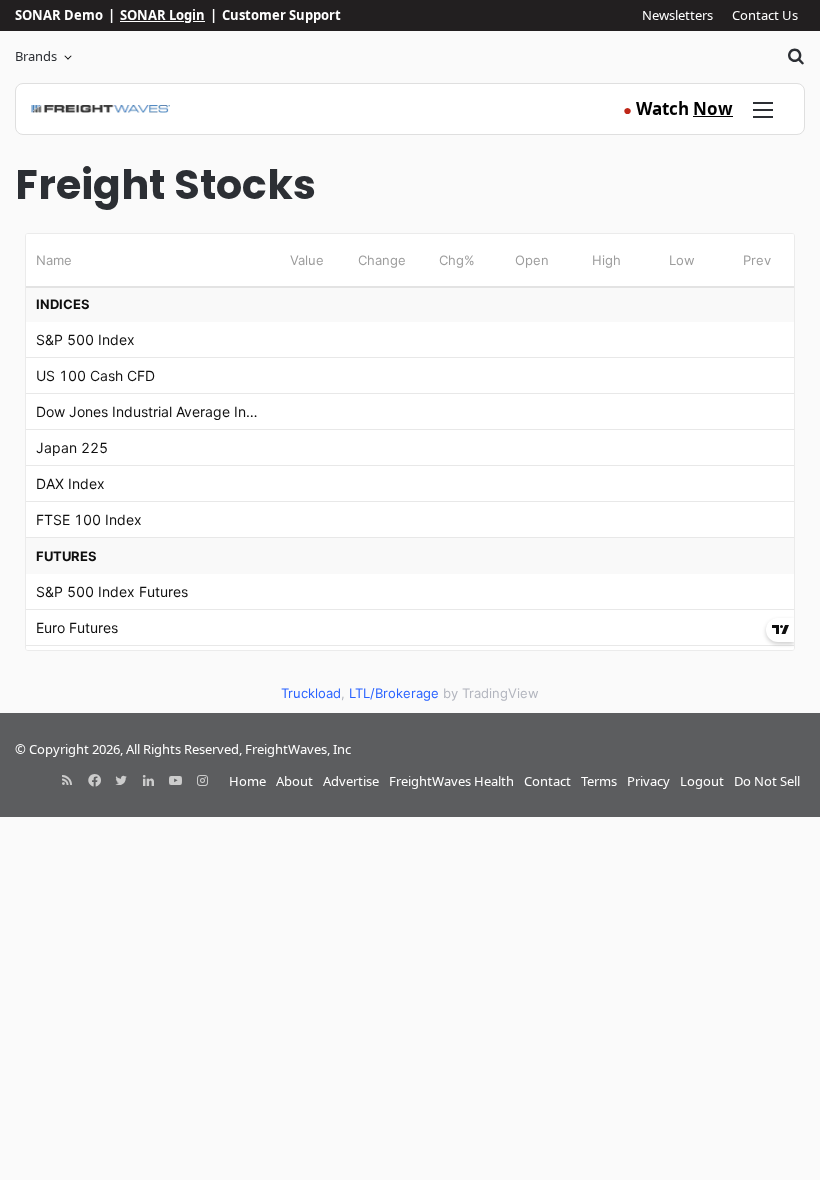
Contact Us (765, 15)
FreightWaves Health (451, 781)
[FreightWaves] (100, 109)
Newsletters (677, 15)
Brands (36, 56)
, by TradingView (410, 693)
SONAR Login (162, 15)
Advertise (351, 781)
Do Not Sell (767, 781)
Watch (678, 108)
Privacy (648, 781)
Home (247, 781)
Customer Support (281, 15)
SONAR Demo (59, 15)
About (294, 781)
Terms (599, 781)
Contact (547, 781)
